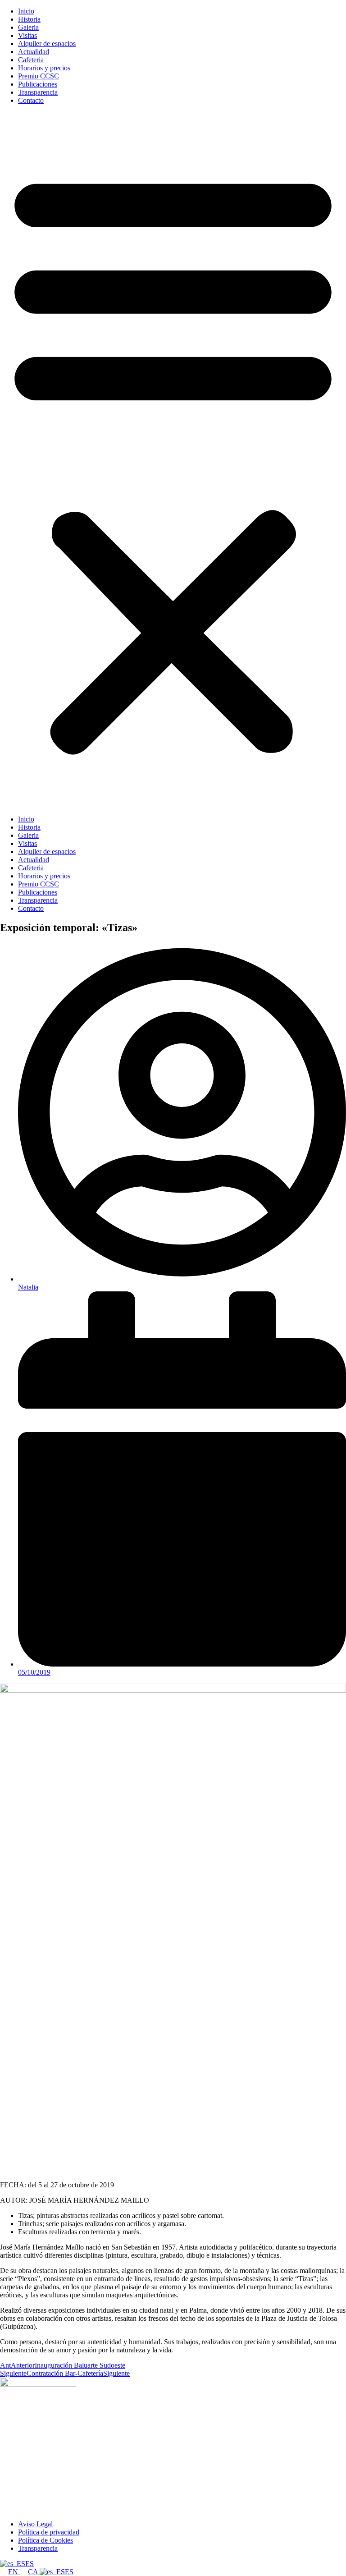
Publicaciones (38, 84)
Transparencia (38, 92)
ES (30, 2564)
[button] (173, 460)
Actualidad (34, 52)
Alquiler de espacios (47, 44)
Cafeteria (31, 60)
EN (14, 2572)
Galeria (28, 27)
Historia (29, 19)
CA (34, 2572)
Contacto (31, 100)
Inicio (26, 11)
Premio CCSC (39, 76)
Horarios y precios (44, 68)
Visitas (27, 35)
